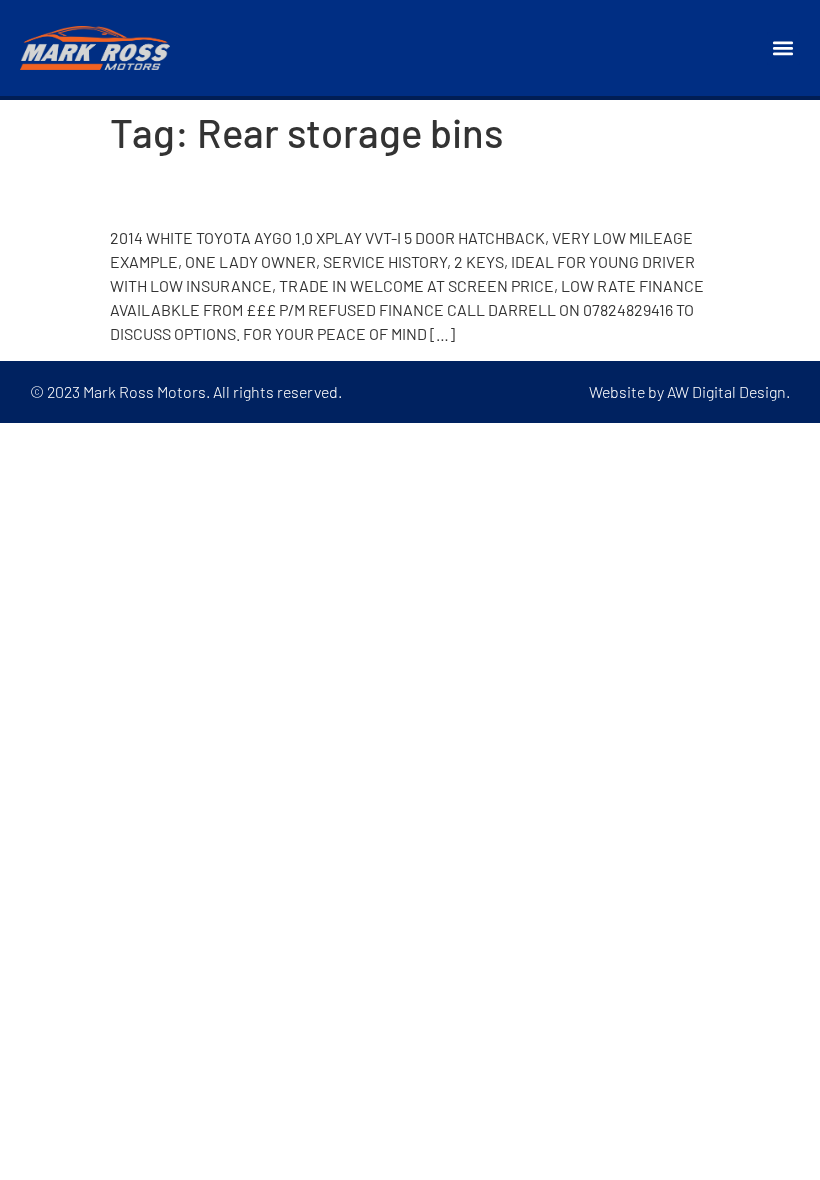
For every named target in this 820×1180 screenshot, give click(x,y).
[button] (783, 48)
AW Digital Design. (728, 391)
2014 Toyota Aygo (228, 191)
